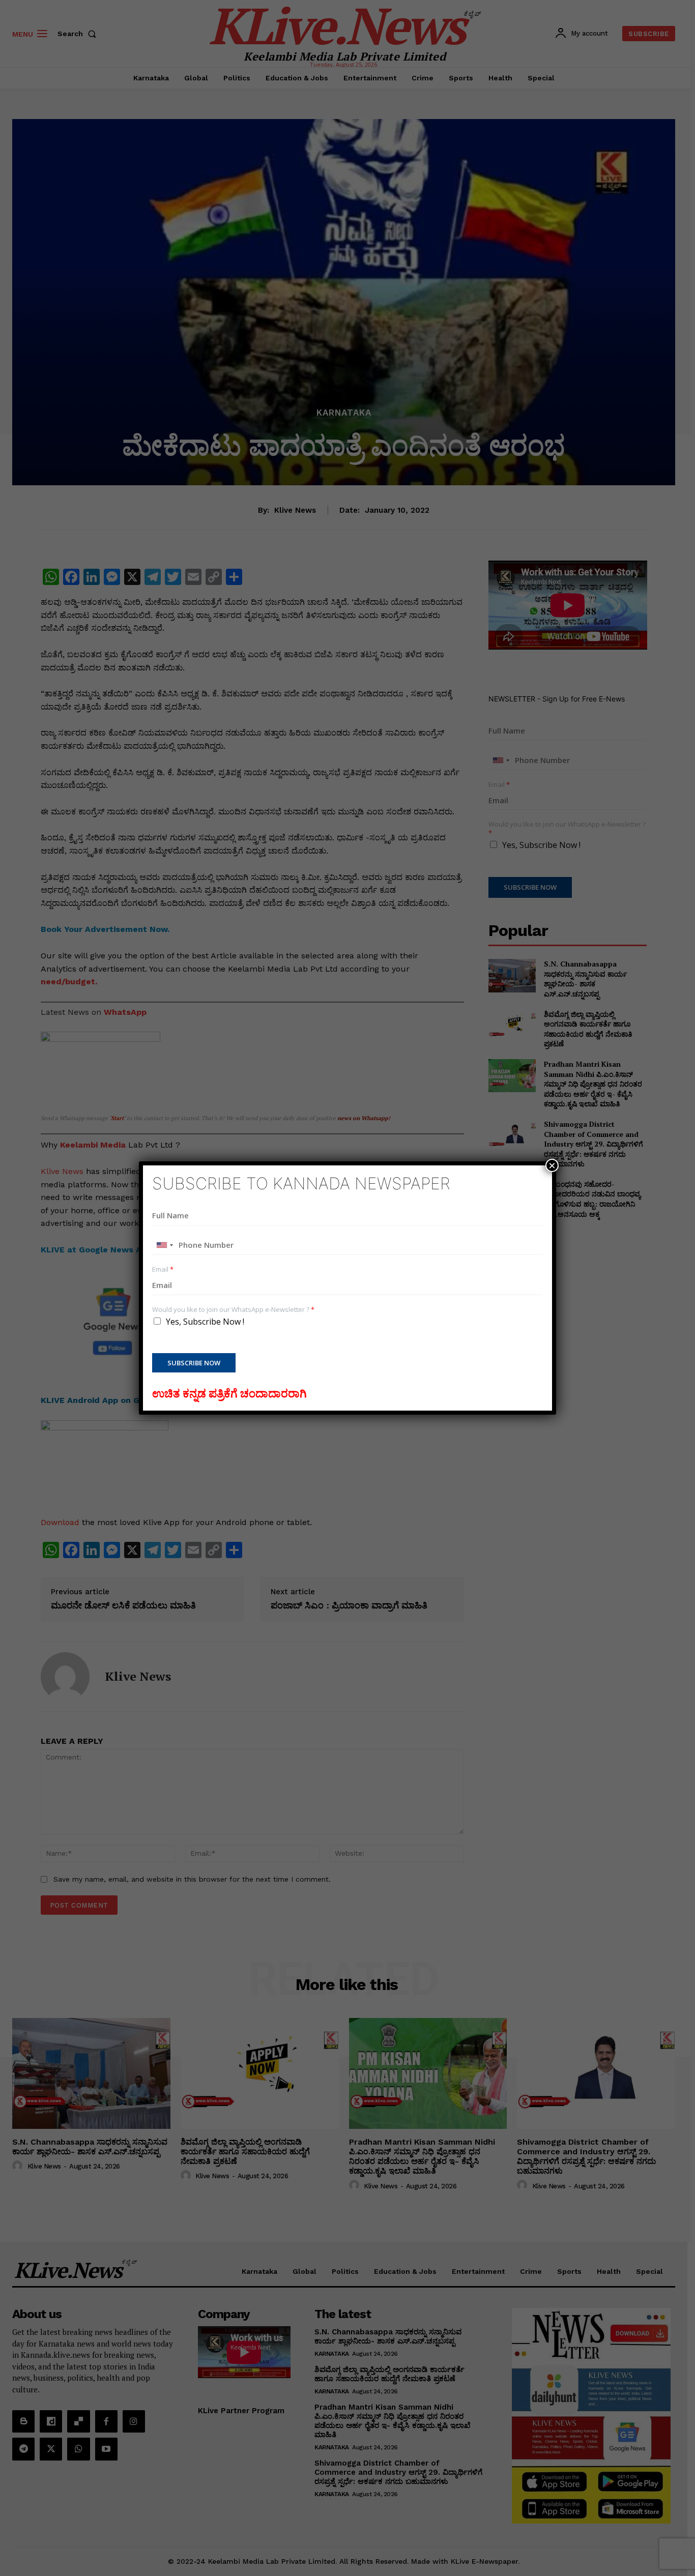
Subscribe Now (194, 1363)
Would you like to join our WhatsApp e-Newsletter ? (233, 1310)
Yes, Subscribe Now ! (205, 1322)
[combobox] (164, 1245)
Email (163, 1269)
